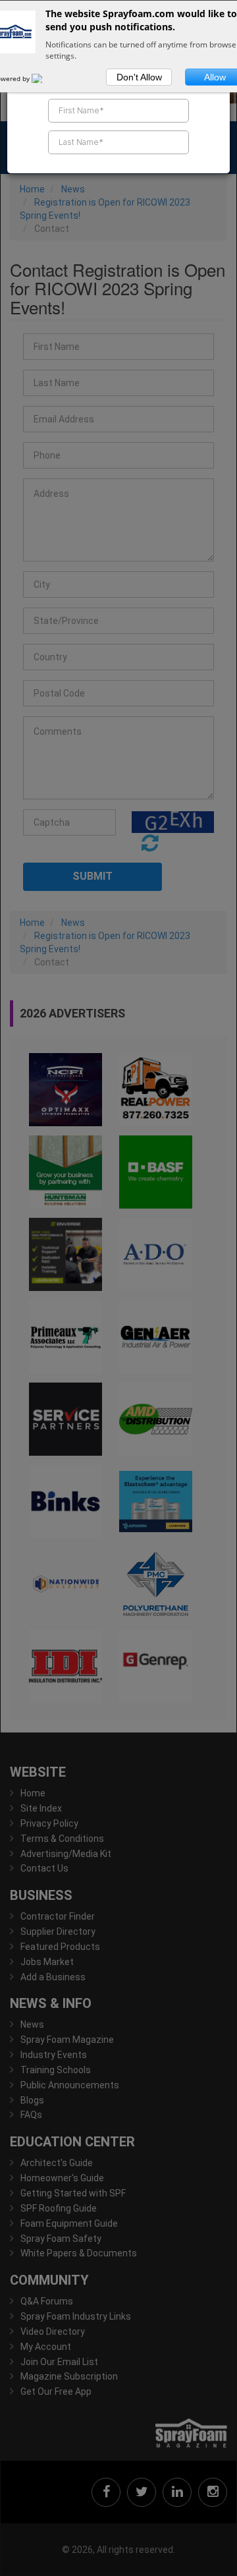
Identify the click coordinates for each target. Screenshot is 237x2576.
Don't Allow (139, 77)
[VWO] (45, 78)
